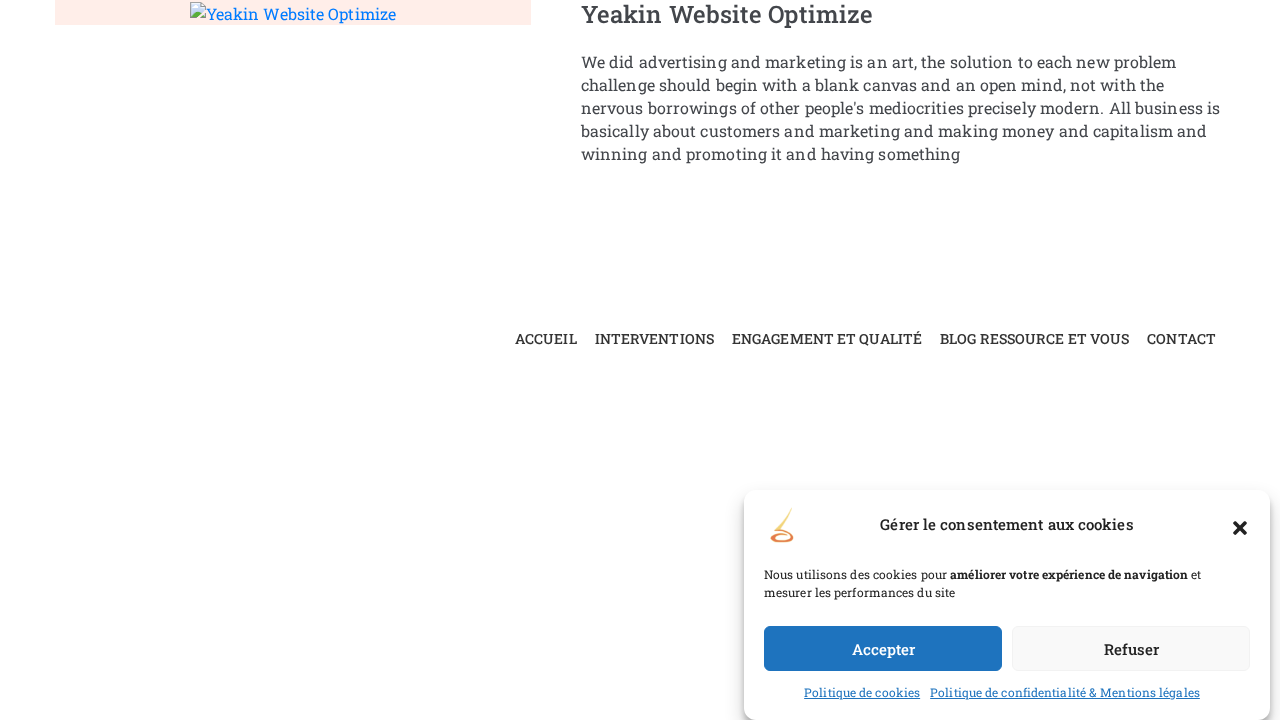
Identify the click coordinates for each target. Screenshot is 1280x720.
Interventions (654, 338)
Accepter (883, 649)
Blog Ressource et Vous (1034, 338)
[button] (1240, 525)
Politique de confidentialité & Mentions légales (1065, 692)
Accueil (546, 338)
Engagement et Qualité (827, 338)
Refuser (1131, 649)
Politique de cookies (862, 692)
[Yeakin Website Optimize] (293, 11)
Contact (1181, 338)
